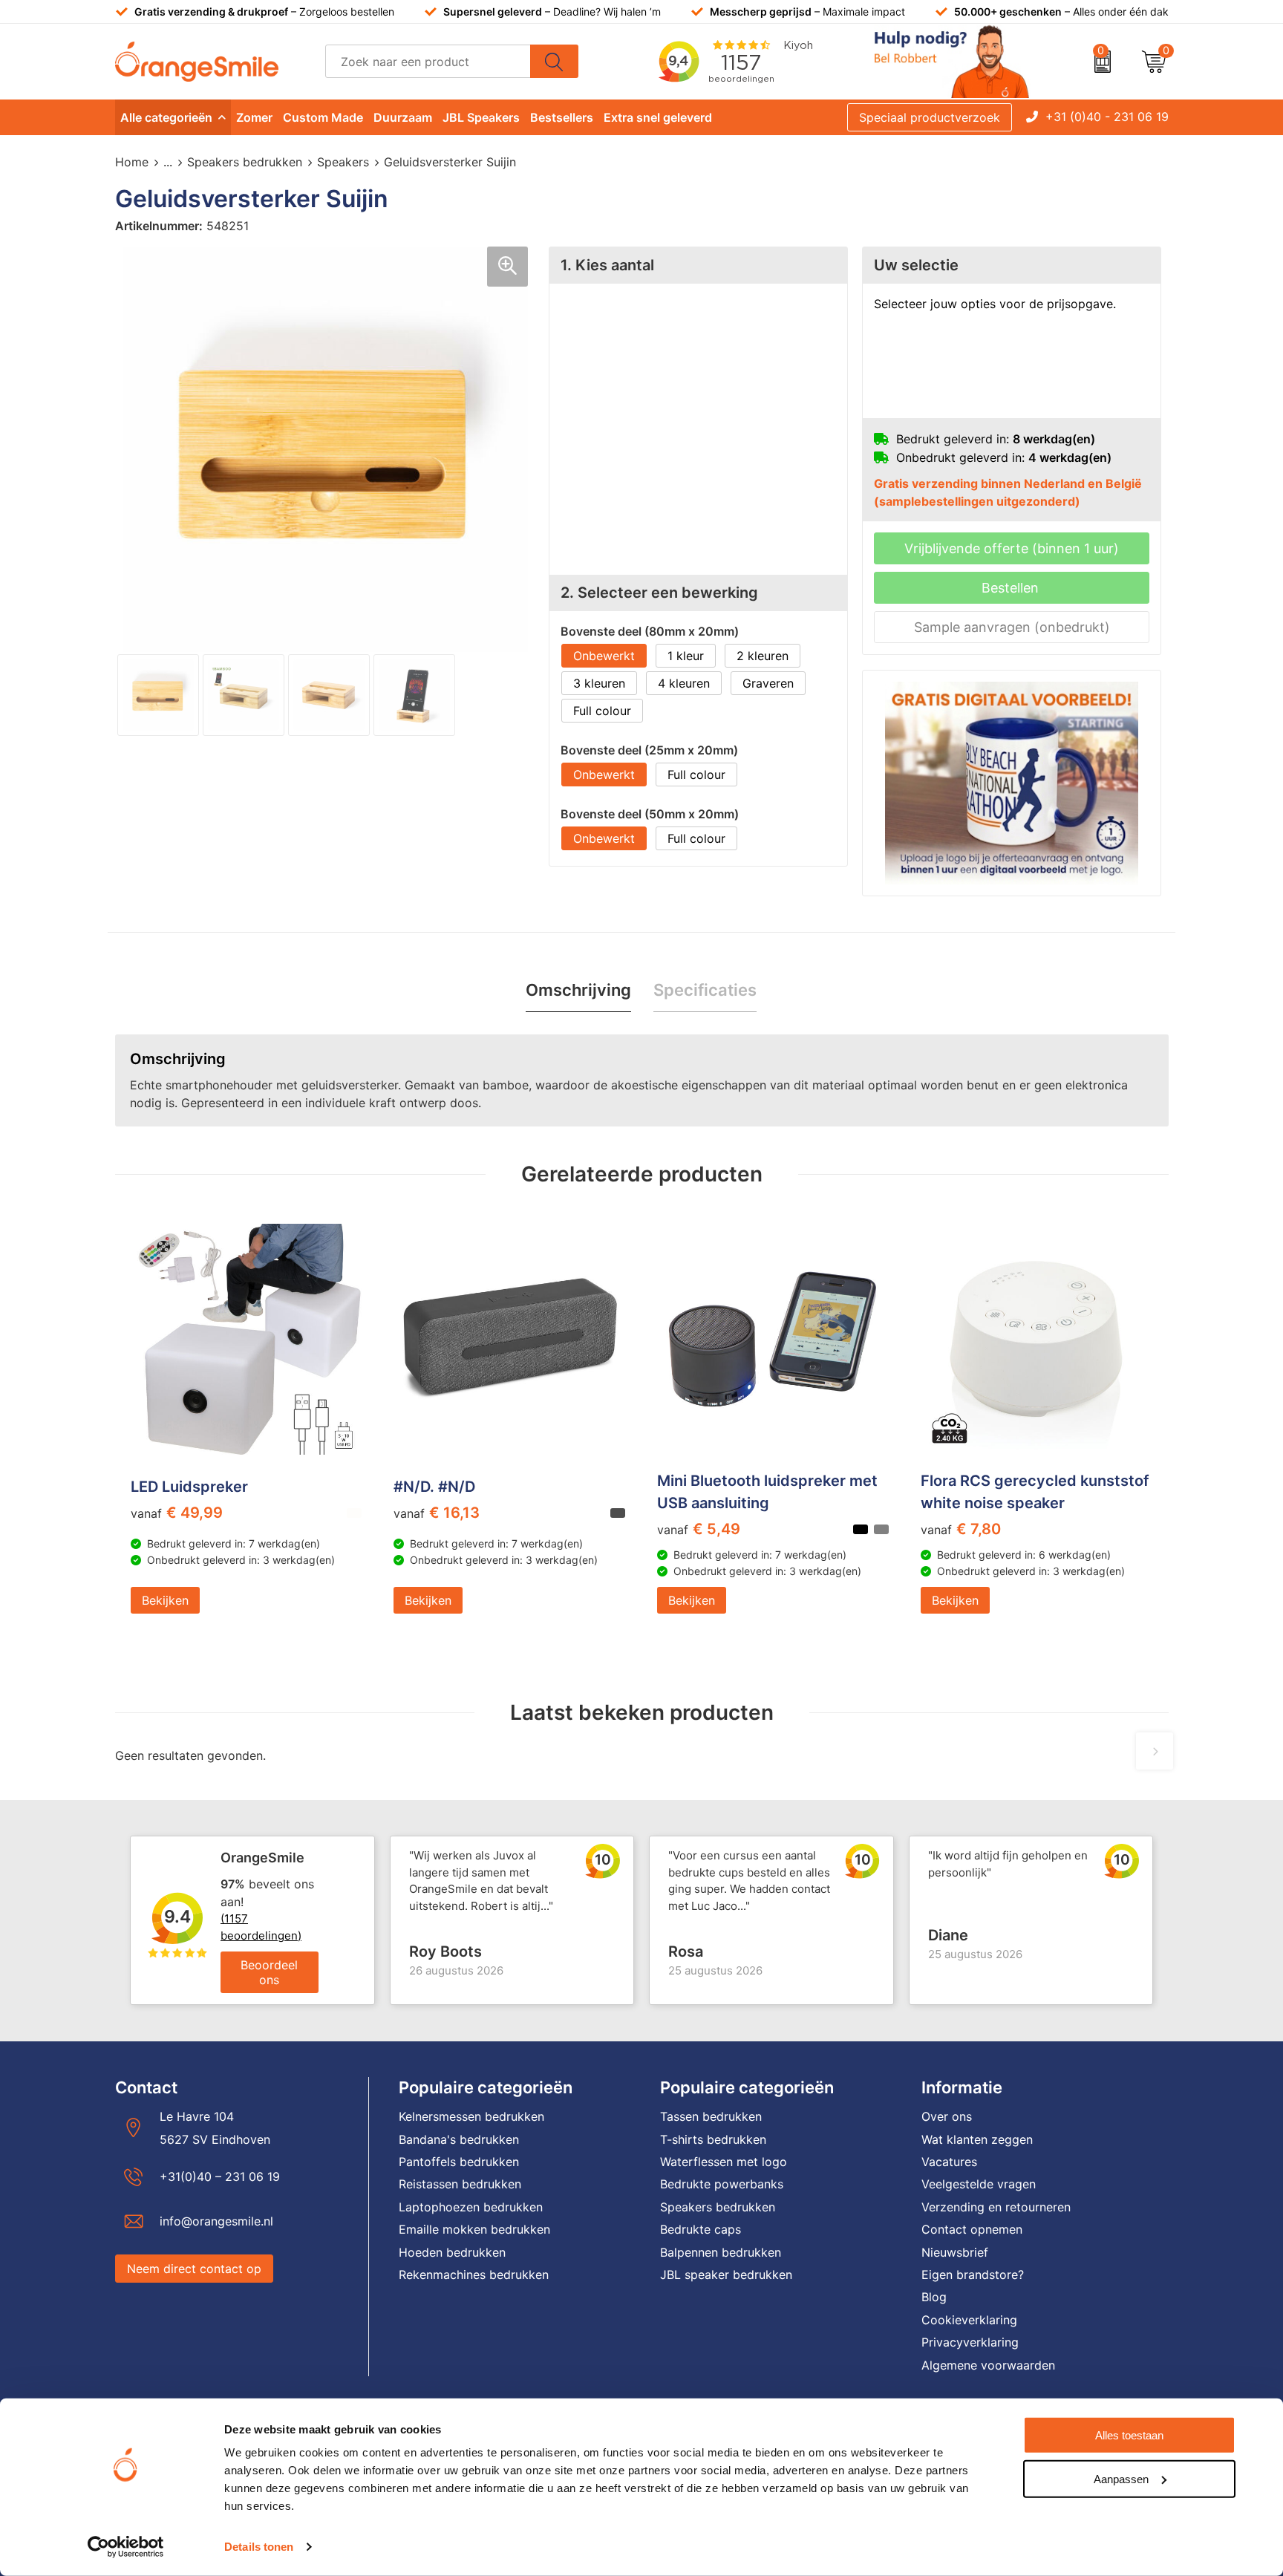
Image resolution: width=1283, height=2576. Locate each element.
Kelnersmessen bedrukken (471, 2116)
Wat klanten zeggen (977, 2139)
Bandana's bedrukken (459, 2139)
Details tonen (259, 2547)
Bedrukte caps (701, 2229)
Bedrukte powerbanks (722, 2184)
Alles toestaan (1129, 2435)
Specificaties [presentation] (705, 990)
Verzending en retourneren (996, 2207)
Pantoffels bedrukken (459, 2162)
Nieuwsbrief (955, 2252)
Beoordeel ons (269, 1972)
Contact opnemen (972, 2229)
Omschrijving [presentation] (578, 990)
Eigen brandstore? (973, 2275)
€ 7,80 (961, 1529)
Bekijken (165, 1600)
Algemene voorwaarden (988, 2365)
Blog (934, 2297)
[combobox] (428, 61)
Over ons (947, 2116)
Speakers (343, 162)
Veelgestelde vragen (979, 2184)
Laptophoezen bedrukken (471, 2207)
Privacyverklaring (970, 2342)
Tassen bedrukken (711, 2116)
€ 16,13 (437, 1513)
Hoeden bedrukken (452, 2252)
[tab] (578, 990)
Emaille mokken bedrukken (474, 2229)
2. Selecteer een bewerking (659, 593)
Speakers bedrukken (245, 162)
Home (132, 162)
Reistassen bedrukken (460, 2184)
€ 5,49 (699, 1529)
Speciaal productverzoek (930, 117)
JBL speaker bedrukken (726, 2275)
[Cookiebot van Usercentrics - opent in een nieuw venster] (126, 2547)
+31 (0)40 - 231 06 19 (1107, 117)
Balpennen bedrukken (721, 2252)
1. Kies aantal (607, 265)
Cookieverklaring (969, 2320)
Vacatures (949, 2162)
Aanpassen (1121, 2478)
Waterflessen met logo (724, 2162)
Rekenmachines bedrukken (474, 2275)
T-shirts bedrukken (713, 2139)
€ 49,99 (177, 1513)
